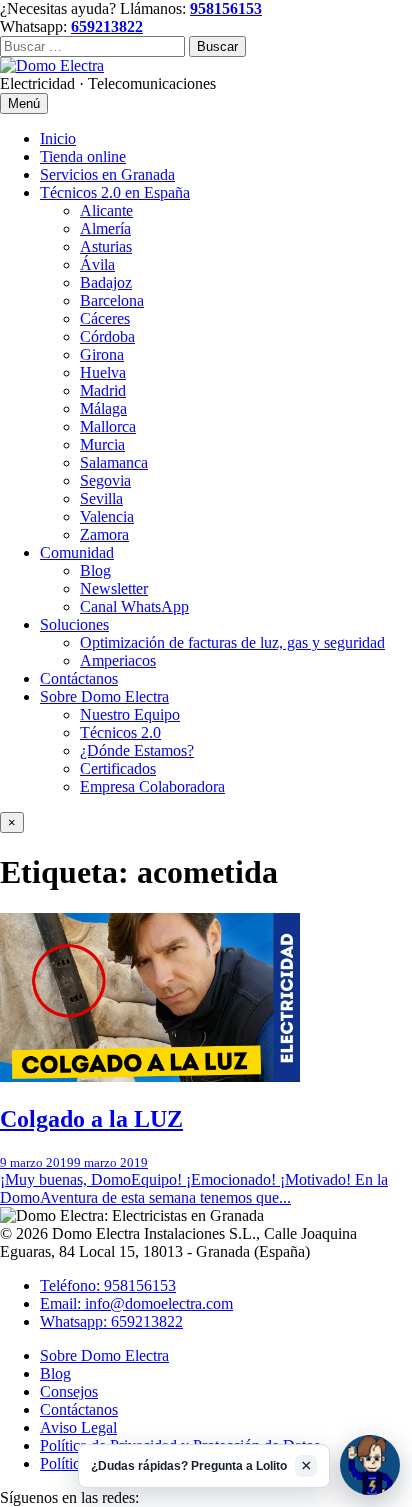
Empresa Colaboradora (152, 786)
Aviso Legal (78, 1427)
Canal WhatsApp (134, 606)
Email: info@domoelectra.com (136, 1303)
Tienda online (83, 156)
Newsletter (114, 588)
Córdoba (107, 336)
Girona (102, 354)
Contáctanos (79, 678)
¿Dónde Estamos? (137, 750)
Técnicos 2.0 (120, 732)
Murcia (102, 444)
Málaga (103, 408)
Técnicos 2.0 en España (115, 192)
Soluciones (74, 624)
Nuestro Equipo (130, 714)
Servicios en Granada (107, 174)
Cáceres (105, 318)
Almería (105, 228)
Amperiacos (118, 660)
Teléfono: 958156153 (108, 1285)
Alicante (106, 210)
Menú (24, 103)
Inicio (58, 138)
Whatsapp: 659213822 (111, 1321)
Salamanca (114, 462)
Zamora (104, 534)
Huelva (103, 372)
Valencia (107, 516)
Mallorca (108, 426)
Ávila (97, 264)
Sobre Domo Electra (104, 696)
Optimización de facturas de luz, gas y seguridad (232, 642)
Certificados (118, 768)
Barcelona (112, 300)
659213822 (107, 26)
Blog (95, 570)
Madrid (103, 390)
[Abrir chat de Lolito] (370, 1465)
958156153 (226, 8)
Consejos (69, 1391)
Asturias (106, 246)
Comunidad (77, 552)
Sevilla (101, 498)
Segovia (105, 480)
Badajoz (106, 282)
